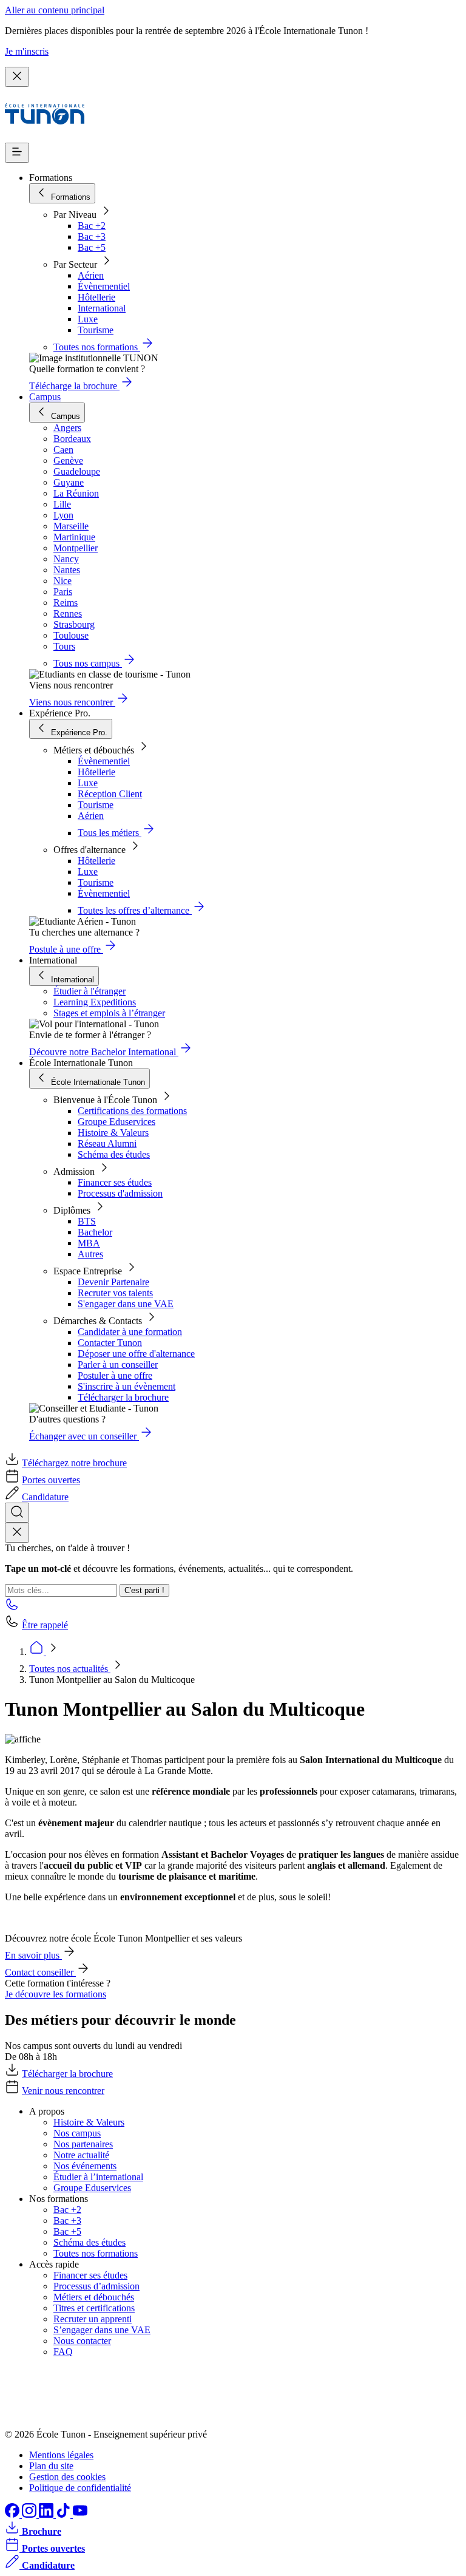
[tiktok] (64, 2514)
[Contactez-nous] (12, 1608)
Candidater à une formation (130, 1332)
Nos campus (77, 2133)
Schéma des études (114, 1154)
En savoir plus (33, 1955)
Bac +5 (92, 247)
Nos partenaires (83, 2144)
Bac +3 (92, 236)
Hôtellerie (96, 297)
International (102, 308)
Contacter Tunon (110, 1343)
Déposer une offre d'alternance (136, 1354)
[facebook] (13, 2514)
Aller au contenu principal (55, 10)
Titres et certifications (94, 2308)
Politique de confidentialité (80, 2488)
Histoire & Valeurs (113, 1133)
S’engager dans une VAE (102, 2330)
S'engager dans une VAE (126, 1304)
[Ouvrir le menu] (17, 153)
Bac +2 (92, 226)
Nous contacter (82, 2341)
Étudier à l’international (98, 2177)
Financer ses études (115, 1182)
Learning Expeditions (95, 1002)
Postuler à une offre (115, 1375)
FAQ (63, 2352)
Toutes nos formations (96, 2253)
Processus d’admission (96, 2286)
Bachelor (95, 1232)
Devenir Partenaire (113, 1282)
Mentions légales (61, 2455)
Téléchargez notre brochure (74, 1463)
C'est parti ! (144, 1590)
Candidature (45, 1497)
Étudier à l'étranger (89, 991)
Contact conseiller (40, 1972)
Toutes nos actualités (70, 1669)
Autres (90, 1254)
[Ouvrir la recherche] (17, 1513)
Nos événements (85, 2166)
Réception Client (110, 794)
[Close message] (17, 77)
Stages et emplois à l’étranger (109, 1013)
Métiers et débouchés (94, 2297)
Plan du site (51, 2466)
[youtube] (80, 2514)
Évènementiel (104, 286)
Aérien (91, 275)
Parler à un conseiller (118, 1364)
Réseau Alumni (107, 1144)
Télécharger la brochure (123, 1397)
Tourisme (96, 330)
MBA (89, 1243)
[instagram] (30, 2514)
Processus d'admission (120, 1193)
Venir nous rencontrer (63, 2091)
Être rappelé (45, 1625)
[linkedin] (47, 2514)
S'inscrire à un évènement (127, 1386)
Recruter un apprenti (93, 2319)
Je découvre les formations (56, 1994)
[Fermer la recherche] (17, 1533)
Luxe (88, 319)
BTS (87, 1221)
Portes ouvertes (51, 1480)
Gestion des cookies (67, 2477)
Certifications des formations (132, 1111)
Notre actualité (81, 2155)
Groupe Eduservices (116, 1122)
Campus (45, 397)
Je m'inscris (27, 51)
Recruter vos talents (115, 1293)
